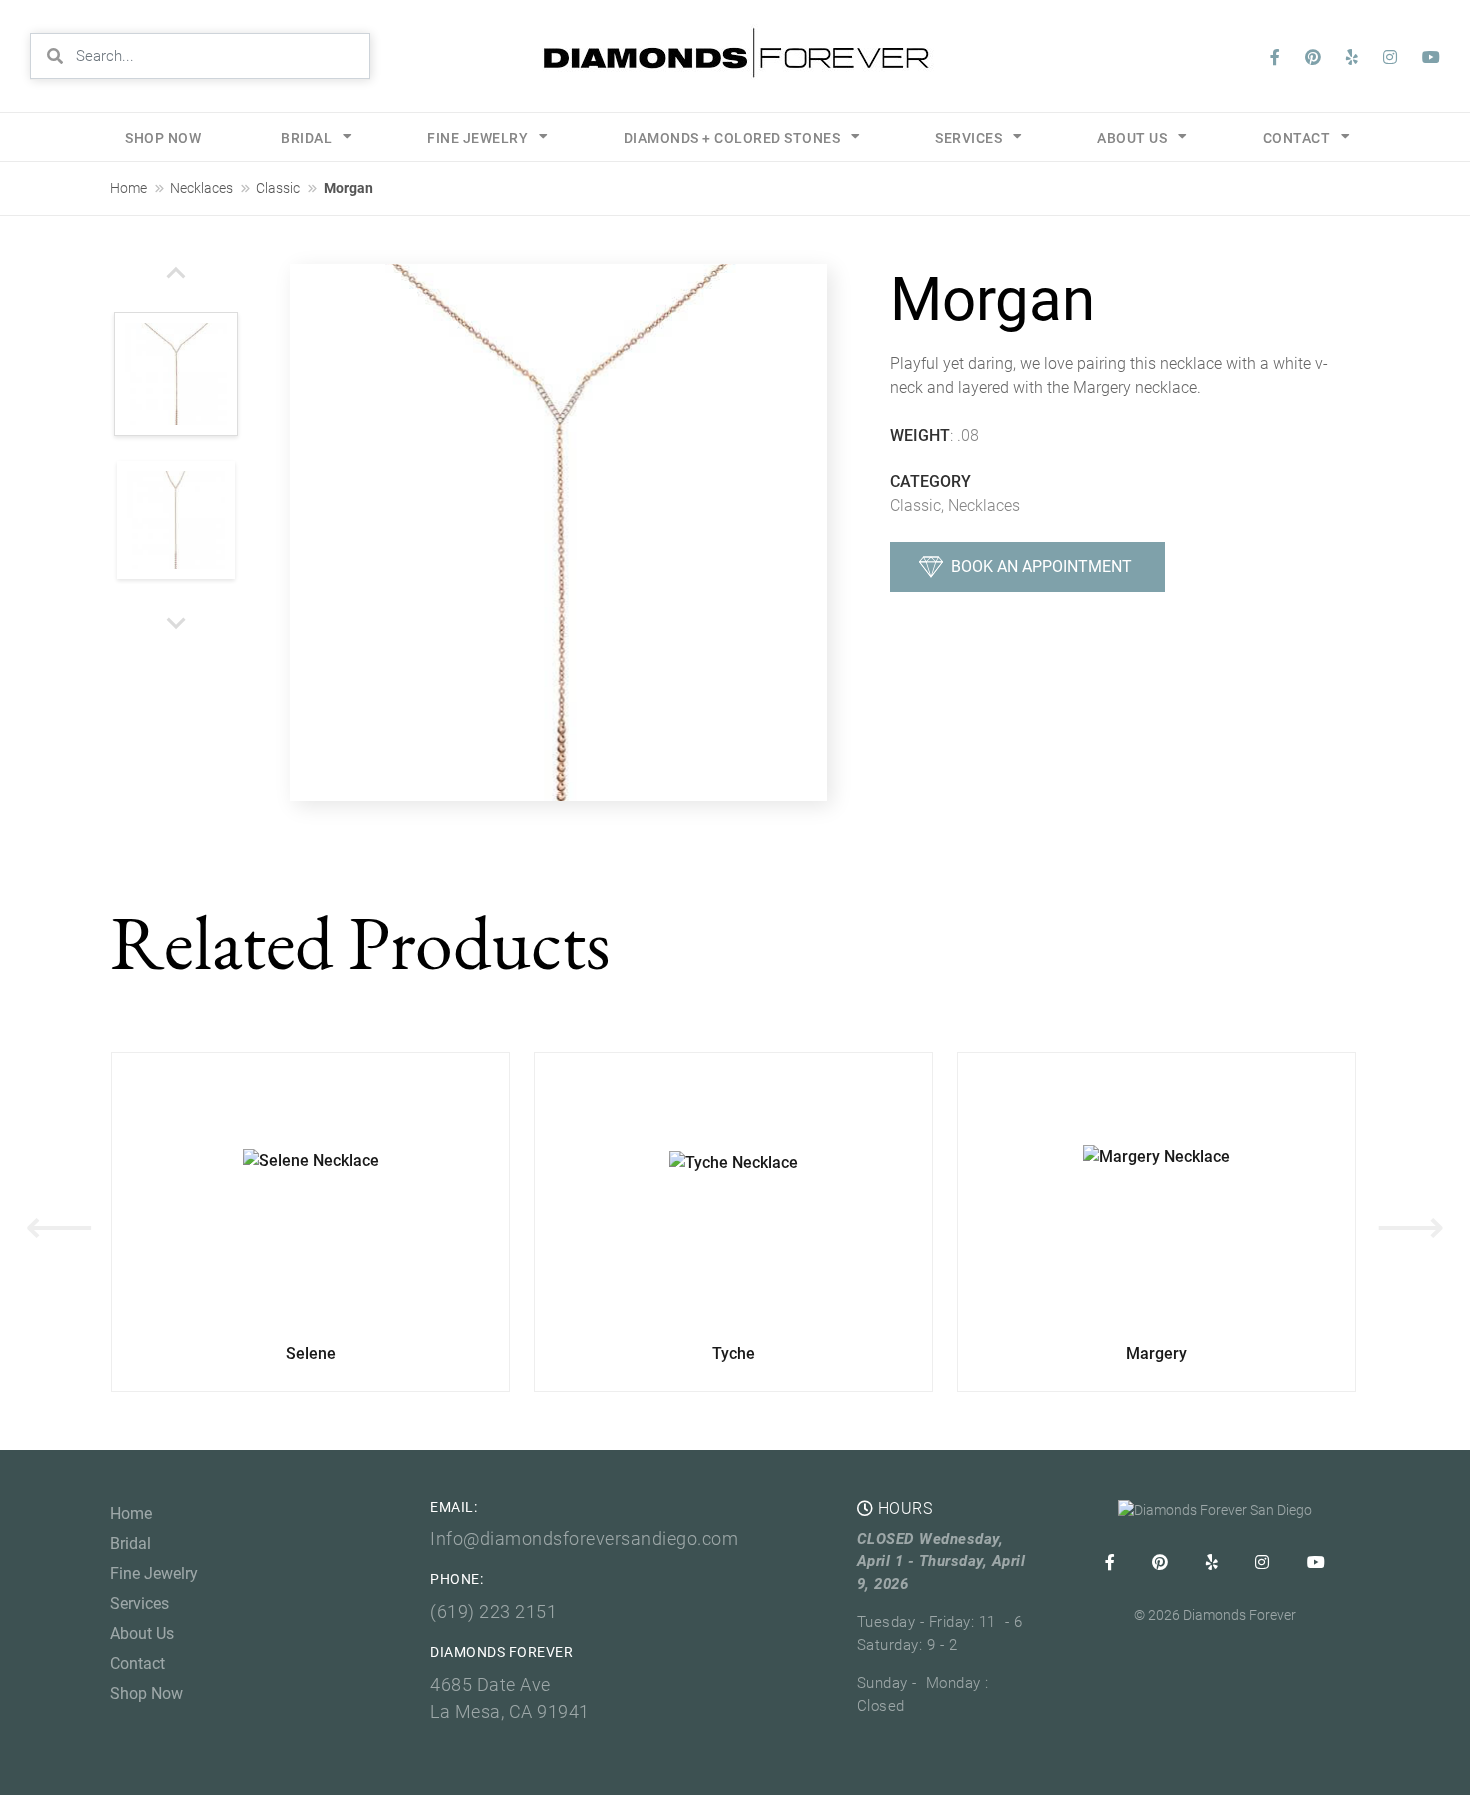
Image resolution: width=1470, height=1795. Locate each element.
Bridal (306, 138)
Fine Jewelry (477, 138)
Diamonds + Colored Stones (732, 138)
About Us (142, 1633)
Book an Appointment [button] (1041, 566)
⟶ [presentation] (1410, 1227)
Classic (278, 188)
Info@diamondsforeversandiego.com (584, 1538)
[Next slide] (176, 622)
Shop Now (163, 138)
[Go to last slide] (176, 274)
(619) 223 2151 (493, 1611)
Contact (137, 1663)
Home (128, 188)
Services (968, 138)
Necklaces (201, 188)
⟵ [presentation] (59, 1227)
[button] (176, 375)
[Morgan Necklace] (558, 532)
